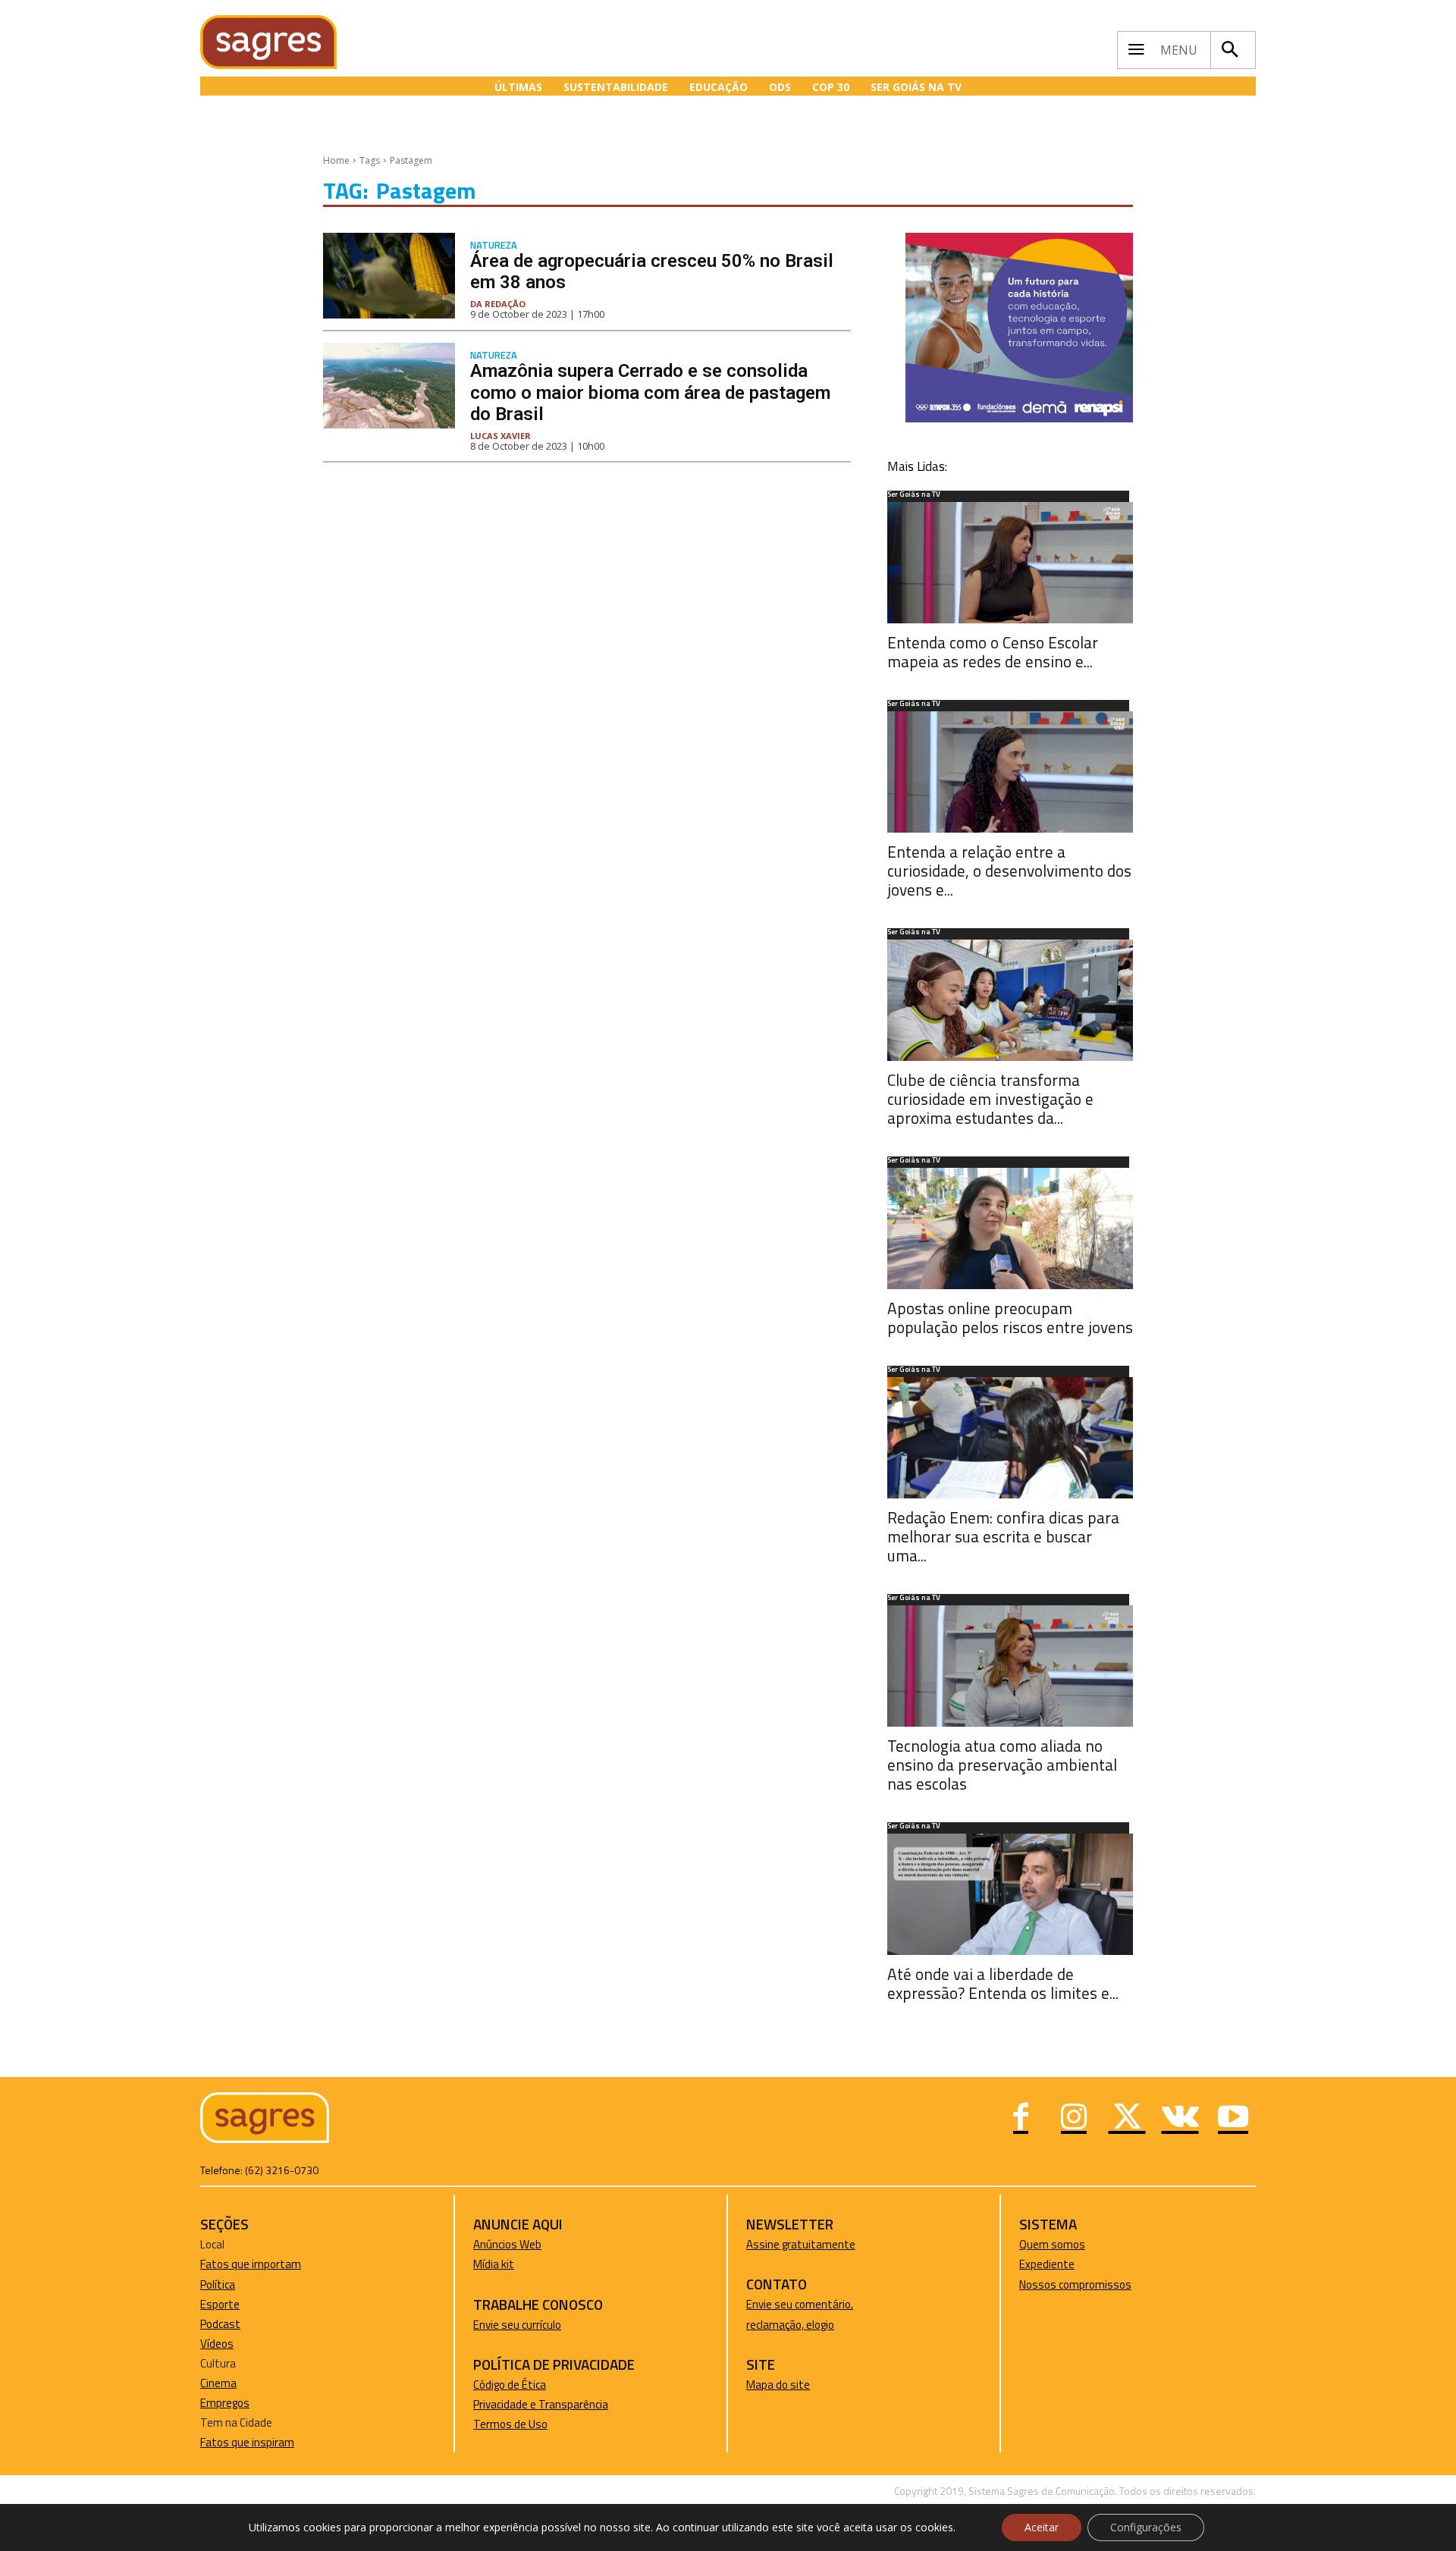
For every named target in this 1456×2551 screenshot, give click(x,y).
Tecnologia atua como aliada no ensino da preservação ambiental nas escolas (1002, 1765)
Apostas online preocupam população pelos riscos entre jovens (1010, 1318)
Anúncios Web (507, 2244)
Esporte (220, 2304)
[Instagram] (1074, 2119)
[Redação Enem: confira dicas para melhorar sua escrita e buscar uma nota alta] (1010, 1438)
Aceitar (1042, 2527)
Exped (1034, 2264)
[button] (1229, 50)
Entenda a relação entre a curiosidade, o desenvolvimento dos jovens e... (1009, 871)
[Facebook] (1021, 2119)
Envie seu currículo (517, 2325)
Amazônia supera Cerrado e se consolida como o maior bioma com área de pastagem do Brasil (650, 393)
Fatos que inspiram (247, 2442)
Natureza (494, 245)
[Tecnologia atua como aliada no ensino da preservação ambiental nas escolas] (1010, 1666)
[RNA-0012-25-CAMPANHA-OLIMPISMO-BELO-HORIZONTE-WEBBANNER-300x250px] (1019, 418)
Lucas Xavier (500, 436)
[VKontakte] (1180, 2119)
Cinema (218, 2383)
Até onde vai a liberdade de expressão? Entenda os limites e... (1003, 1983)
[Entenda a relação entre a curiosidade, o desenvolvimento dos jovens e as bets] (1010, 772)
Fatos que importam (251, 2264)
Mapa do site (778, 2385)
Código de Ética (510, 2385)
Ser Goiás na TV (914, 495)
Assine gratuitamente (801, 2244)
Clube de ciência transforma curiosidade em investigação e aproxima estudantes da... (990, 1099)
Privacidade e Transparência (541, 2404)
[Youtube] (1233, 2119)
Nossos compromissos (1075, 2284)
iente (1062, 2264)
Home (336, 160)
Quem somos (1052, 2244)
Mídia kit (494, 2264)
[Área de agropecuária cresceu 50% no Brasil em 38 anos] (389, 276)
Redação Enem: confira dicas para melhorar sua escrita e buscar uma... (1003, 1536)
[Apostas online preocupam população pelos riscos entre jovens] (1010, 1228)
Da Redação (498, 304)
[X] (1127, 2119)
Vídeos (217, 2344)
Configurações (1146, 2527)
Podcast (220, 2324)
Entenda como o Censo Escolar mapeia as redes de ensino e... (993, 652)
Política (218, 2284)
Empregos (225, 2403)
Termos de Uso (510, 2424)
